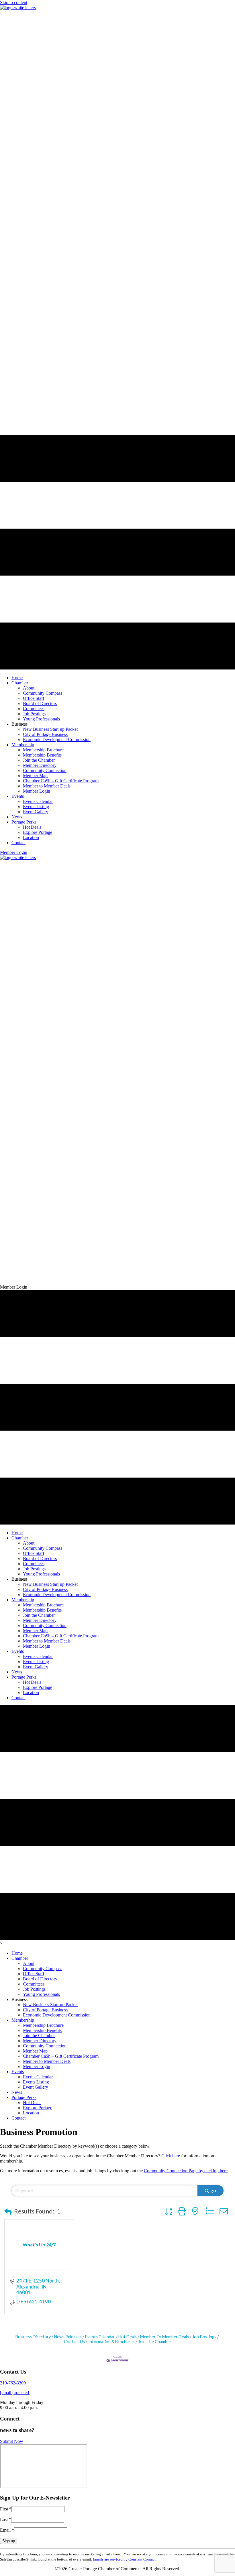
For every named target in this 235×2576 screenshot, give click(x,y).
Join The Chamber (155, 2342)
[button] (14, 852)
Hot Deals (128, 2337)
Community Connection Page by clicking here (186, 2171)
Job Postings (204, 2337)
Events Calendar (100, 2337)
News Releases (68, 2337)
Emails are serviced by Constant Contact (124, 2559)
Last (6, 2519)
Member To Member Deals (164, 2337)
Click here (171, 2156)
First (6, 2509)
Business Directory (33, 2337)
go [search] (213, 2190)
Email (7, 2530)
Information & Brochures (111, 2342)
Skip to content (14, 2)
